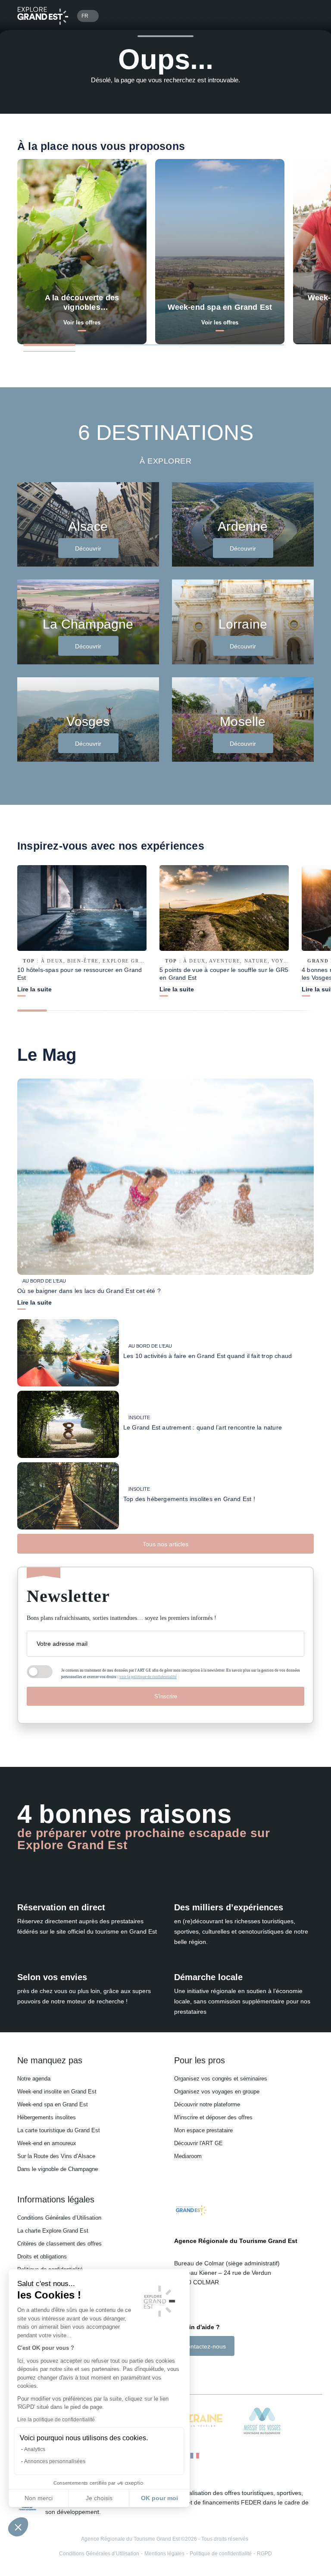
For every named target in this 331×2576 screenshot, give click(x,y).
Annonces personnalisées (55, 2461)
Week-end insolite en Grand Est (57, 2092)
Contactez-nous (204, 2346)
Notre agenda (34, 2079)
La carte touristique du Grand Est (59, 2130)
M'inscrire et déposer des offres (213, 2117)
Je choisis (99, 2498)
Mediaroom (188, 2156)
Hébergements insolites (47, 2117)
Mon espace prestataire (203, 2130)
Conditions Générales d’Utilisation (59, 2218)
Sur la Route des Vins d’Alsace (56, 2156)
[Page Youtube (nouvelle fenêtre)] (202, 2371)
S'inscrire (166, 1696)
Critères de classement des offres (59, 2244)
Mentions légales (164, 2554)
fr (85, 16)
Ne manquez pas (50, 2060)
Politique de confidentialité (221, 2554)
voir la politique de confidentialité (148, 1677)
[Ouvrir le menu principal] (303, 16)
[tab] (49, 345)
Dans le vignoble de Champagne (58, 2169)
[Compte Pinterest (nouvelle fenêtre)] (213, 2371)
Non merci (39, 2498)
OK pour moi (159, 2498)
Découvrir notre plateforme (207, 2104)
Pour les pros (200, 2060)
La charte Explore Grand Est (53, 2231)
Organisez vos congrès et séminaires (221, 2079)
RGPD (264, 2554)
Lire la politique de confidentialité (56, 2420)
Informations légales (56, 2199)
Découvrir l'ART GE (198, 2143)
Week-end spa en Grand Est (53, 2104)
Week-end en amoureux (47, 2143)
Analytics (35, 2449)
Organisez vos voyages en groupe (217, 2092)
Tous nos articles (165, 1544)
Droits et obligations (42, 2257)
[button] (18, 2527)
